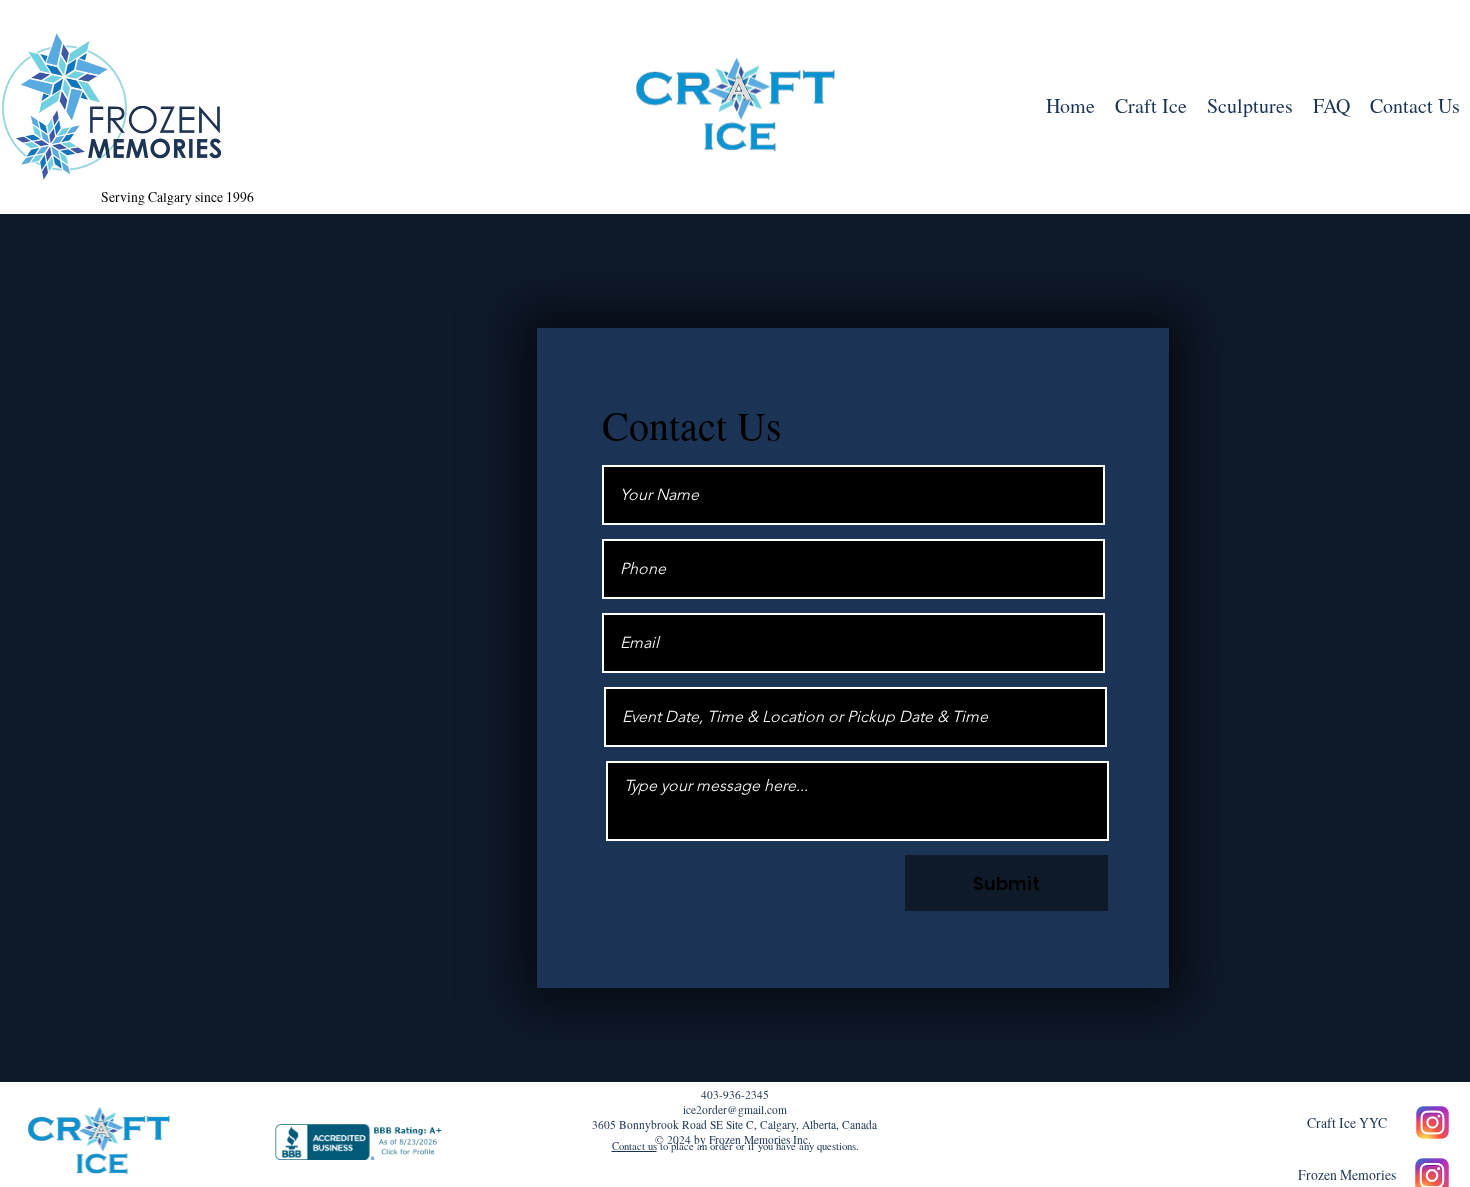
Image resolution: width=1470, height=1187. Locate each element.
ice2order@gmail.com (735, 1109)
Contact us (634, 1146)
